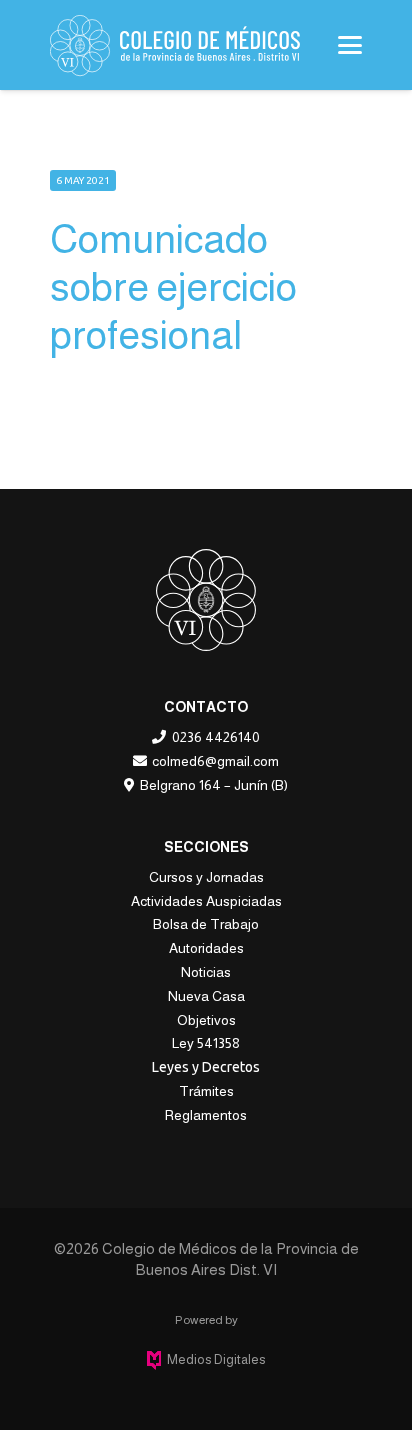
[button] (350, 45)
